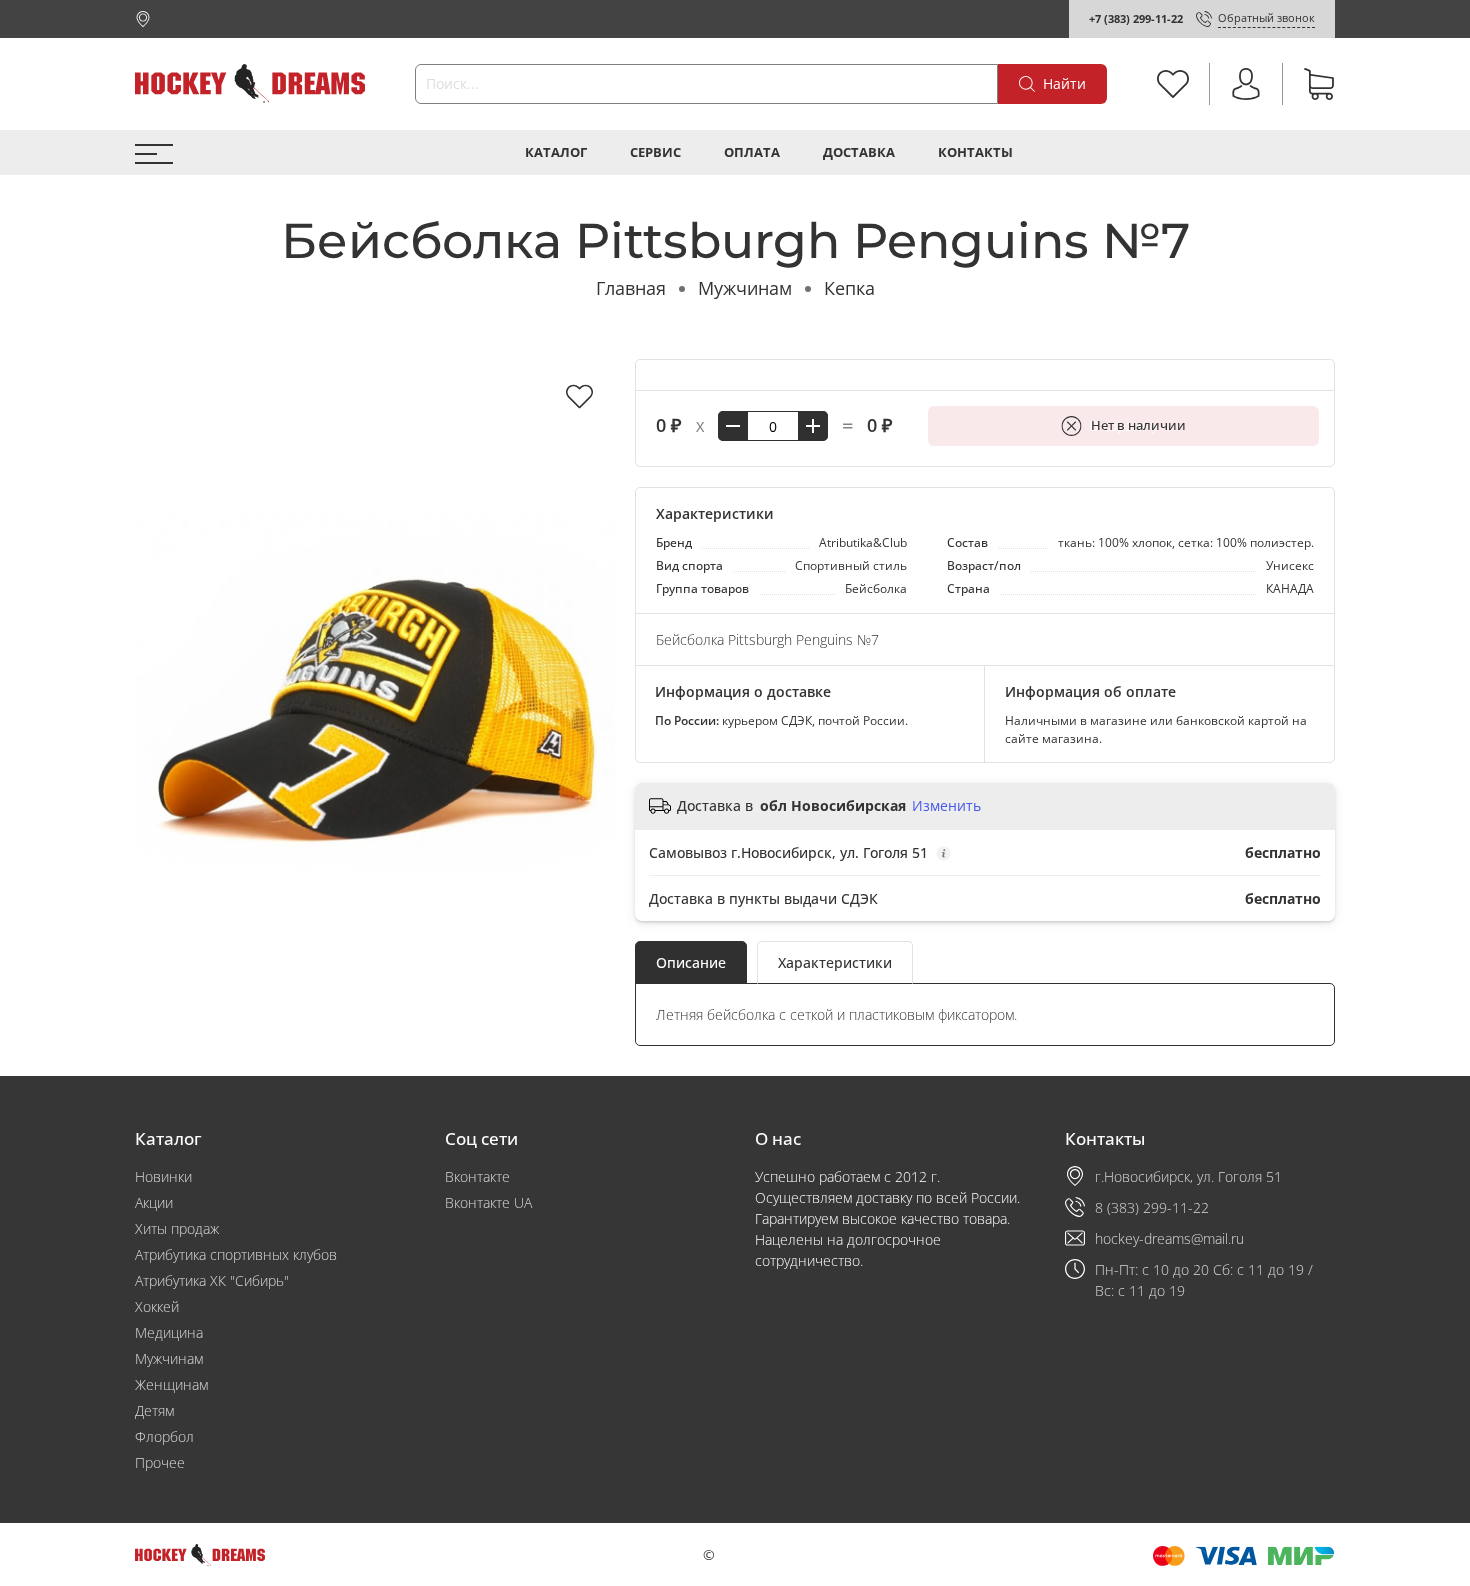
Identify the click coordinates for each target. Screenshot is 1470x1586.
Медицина (169, 1332)
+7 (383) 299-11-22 (1136, 18)
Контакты (975, 152)
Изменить (946, 806)
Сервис (655, 152)
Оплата (752, 152)
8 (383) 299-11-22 (1152, 1207)
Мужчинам (745, 288)
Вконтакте (477, 1176)
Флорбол (164, 1436)
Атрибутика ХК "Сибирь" (212, 1280)
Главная (631, 288)
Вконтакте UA (488, 1202)
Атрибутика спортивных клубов (236, 1254)
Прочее (160, 1462)
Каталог (556, 152)
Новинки (163, 1176)
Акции (154, 1202)
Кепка (849, 288)
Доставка (859, 152)
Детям (154, 1410)
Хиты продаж (177, 1228)
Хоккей (157, 1306)
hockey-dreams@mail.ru (1169, 1238)
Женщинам (171, 1384)
